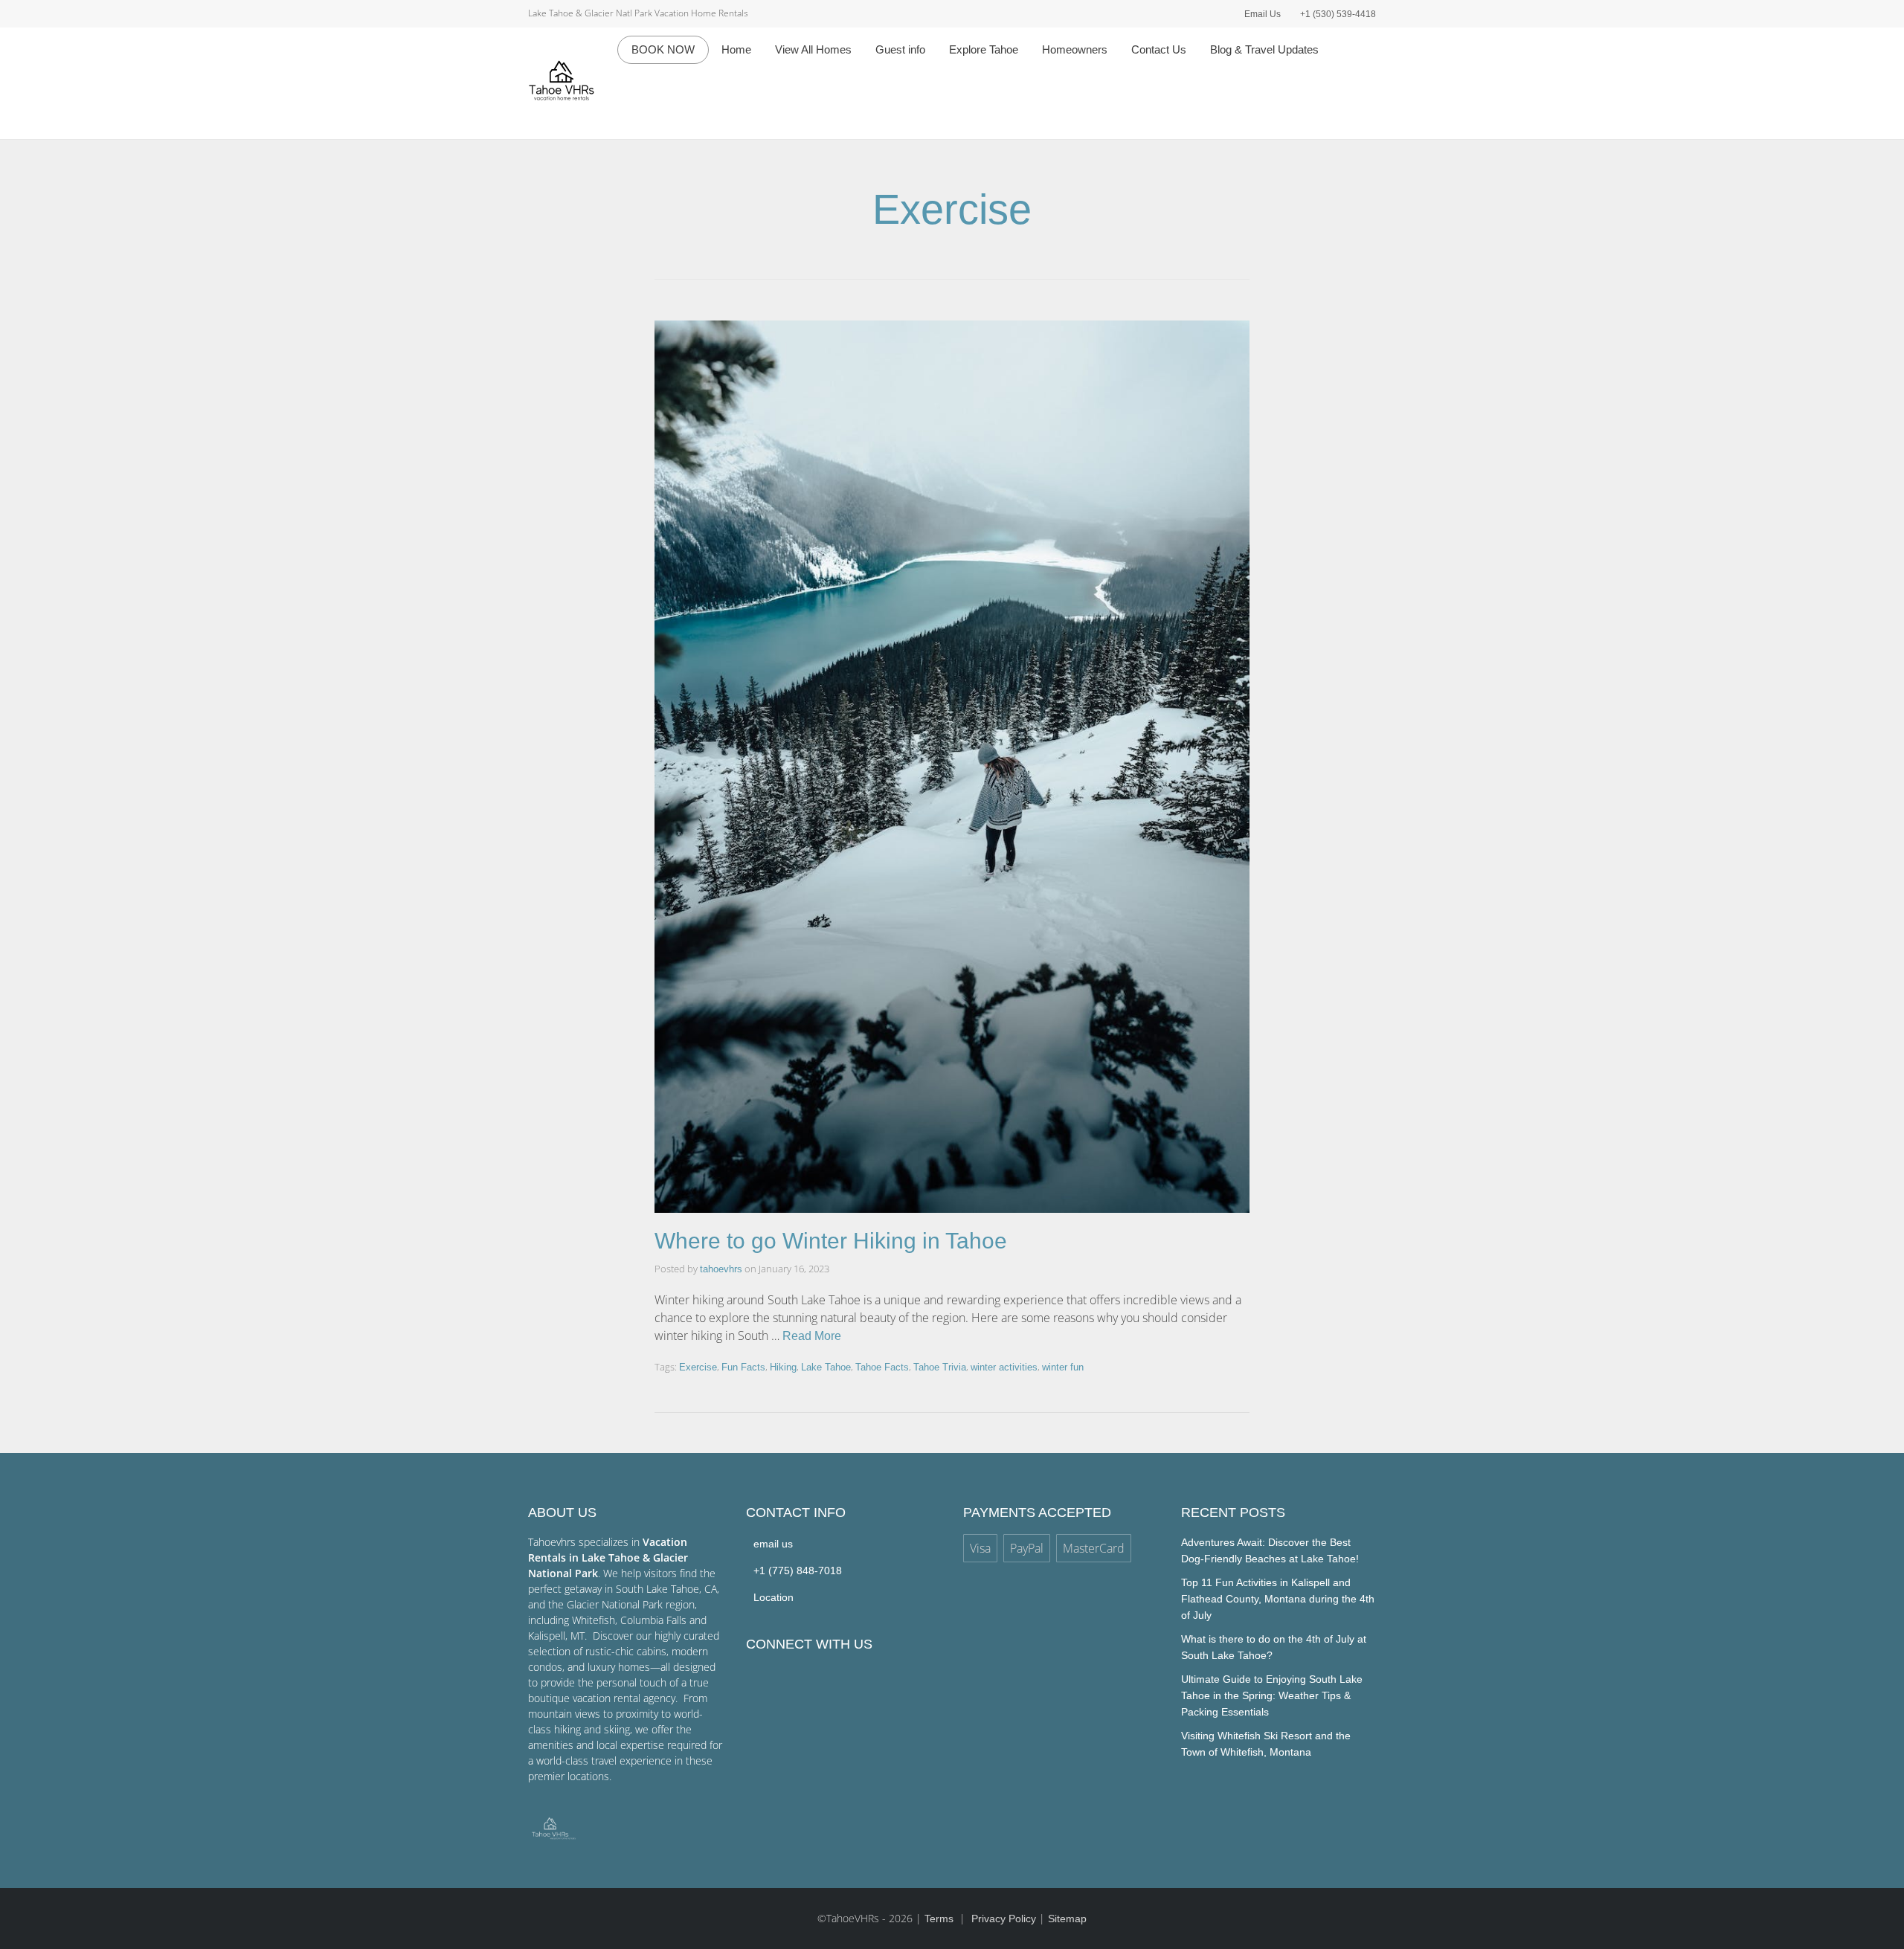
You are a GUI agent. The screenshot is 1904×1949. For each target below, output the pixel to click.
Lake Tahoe (826, 1367)
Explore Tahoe (984, 49)
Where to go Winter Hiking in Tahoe (831, 1241)
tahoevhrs (721, 1269)
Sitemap (1067, 1919)
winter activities (1004, 1367)
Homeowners (1075, 49)
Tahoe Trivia (940, 1367)
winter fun (1063, 1367)
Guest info (900, 49)
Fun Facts (743, 1367)
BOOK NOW (663, 49)
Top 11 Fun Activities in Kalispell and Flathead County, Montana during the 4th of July (1278, 1599)
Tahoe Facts (882, 1367)
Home (736, 49)
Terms (940, 1919)
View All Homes (813, 49)
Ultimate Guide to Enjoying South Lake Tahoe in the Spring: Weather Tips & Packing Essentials (1272, 1695)
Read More (812, 1336)
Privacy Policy (1004, 1919)
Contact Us (1159, 49)
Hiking (783, 1367)
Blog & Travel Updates (1264, 49)
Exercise (698, 1367)
